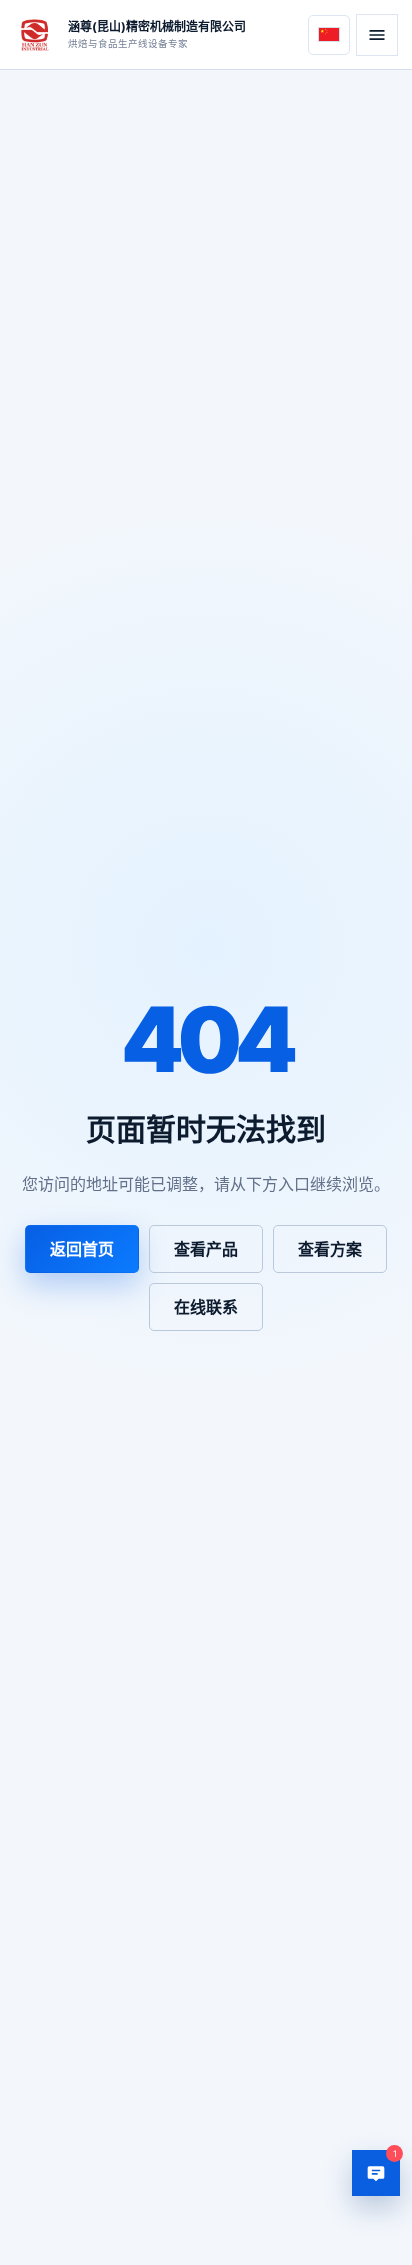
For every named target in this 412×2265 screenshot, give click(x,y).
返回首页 (82, 1249)
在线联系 (206, 1307)
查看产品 (206, 1249)
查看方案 (330, 1249)
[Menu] (377, 35)
